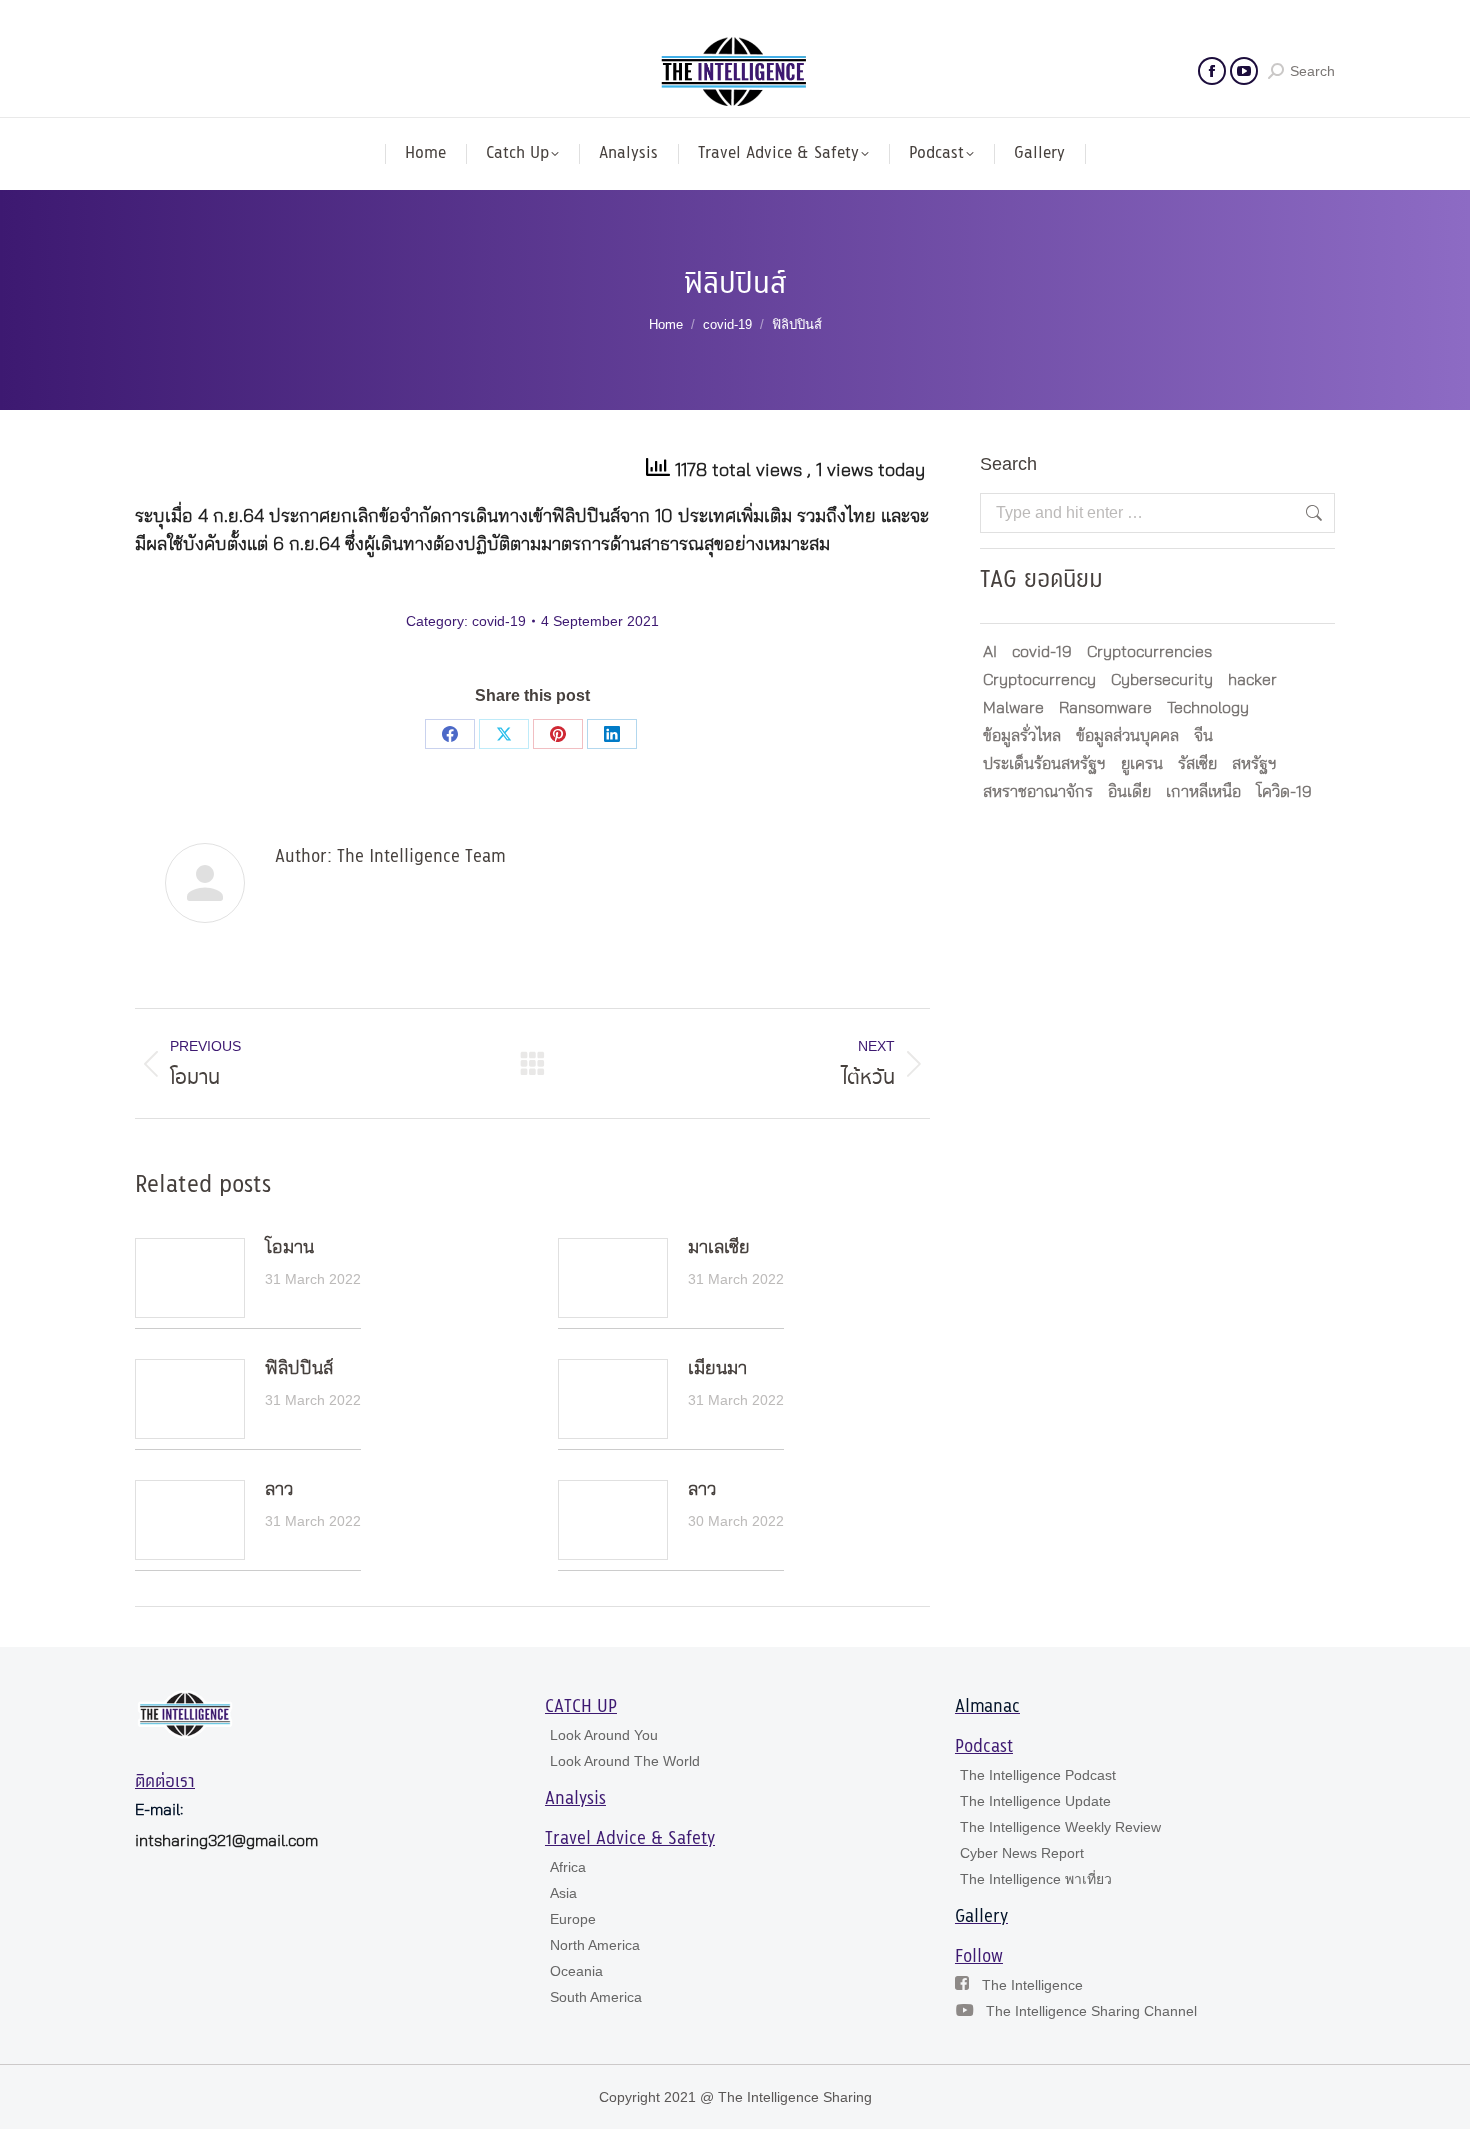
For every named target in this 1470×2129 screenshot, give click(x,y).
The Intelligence (1032, 1985)
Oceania (576, 1971)
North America (595, 1945)
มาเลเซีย (719, 1248)
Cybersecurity (1162, 680)
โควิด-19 (1284, 792)
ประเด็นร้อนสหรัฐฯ (1044, 764)
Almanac (987, 1707)
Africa (568, 1867)
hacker (1252, 680)
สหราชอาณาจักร (1038, 792)
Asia (563, 1893)
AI (990, 652)
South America (596, 1997)
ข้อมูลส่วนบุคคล (1127, 736)
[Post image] (190, 1278)
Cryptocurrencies (1149, 652)
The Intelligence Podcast (1038, 1775)
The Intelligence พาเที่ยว (1036, 1879)
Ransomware (1105, 708)
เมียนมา (717, 1369)
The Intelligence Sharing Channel (1091, 2011)
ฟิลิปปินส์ (299, 1369)
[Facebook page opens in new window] (1212, 71)
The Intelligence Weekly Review (1060, 1827)
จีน (1203, 736)
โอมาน (289, 1248)
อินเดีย (1129, 792)
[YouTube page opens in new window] (1244, 71)
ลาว (279, 1490)
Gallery (981, 1917)
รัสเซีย (1197, 764)
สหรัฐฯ (1254, 764)
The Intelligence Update (1035, 1801)
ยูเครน (1142, 764)
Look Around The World (625, 1761)
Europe (573, 1919)
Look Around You (604, 1735)
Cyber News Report (1022, 1853)
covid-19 (499, 621)
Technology (1208, 708)
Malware (1013, 708)
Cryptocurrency (1039, 680)
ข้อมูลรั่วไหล (1022, 736)
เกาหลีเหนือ (1203, 792)
